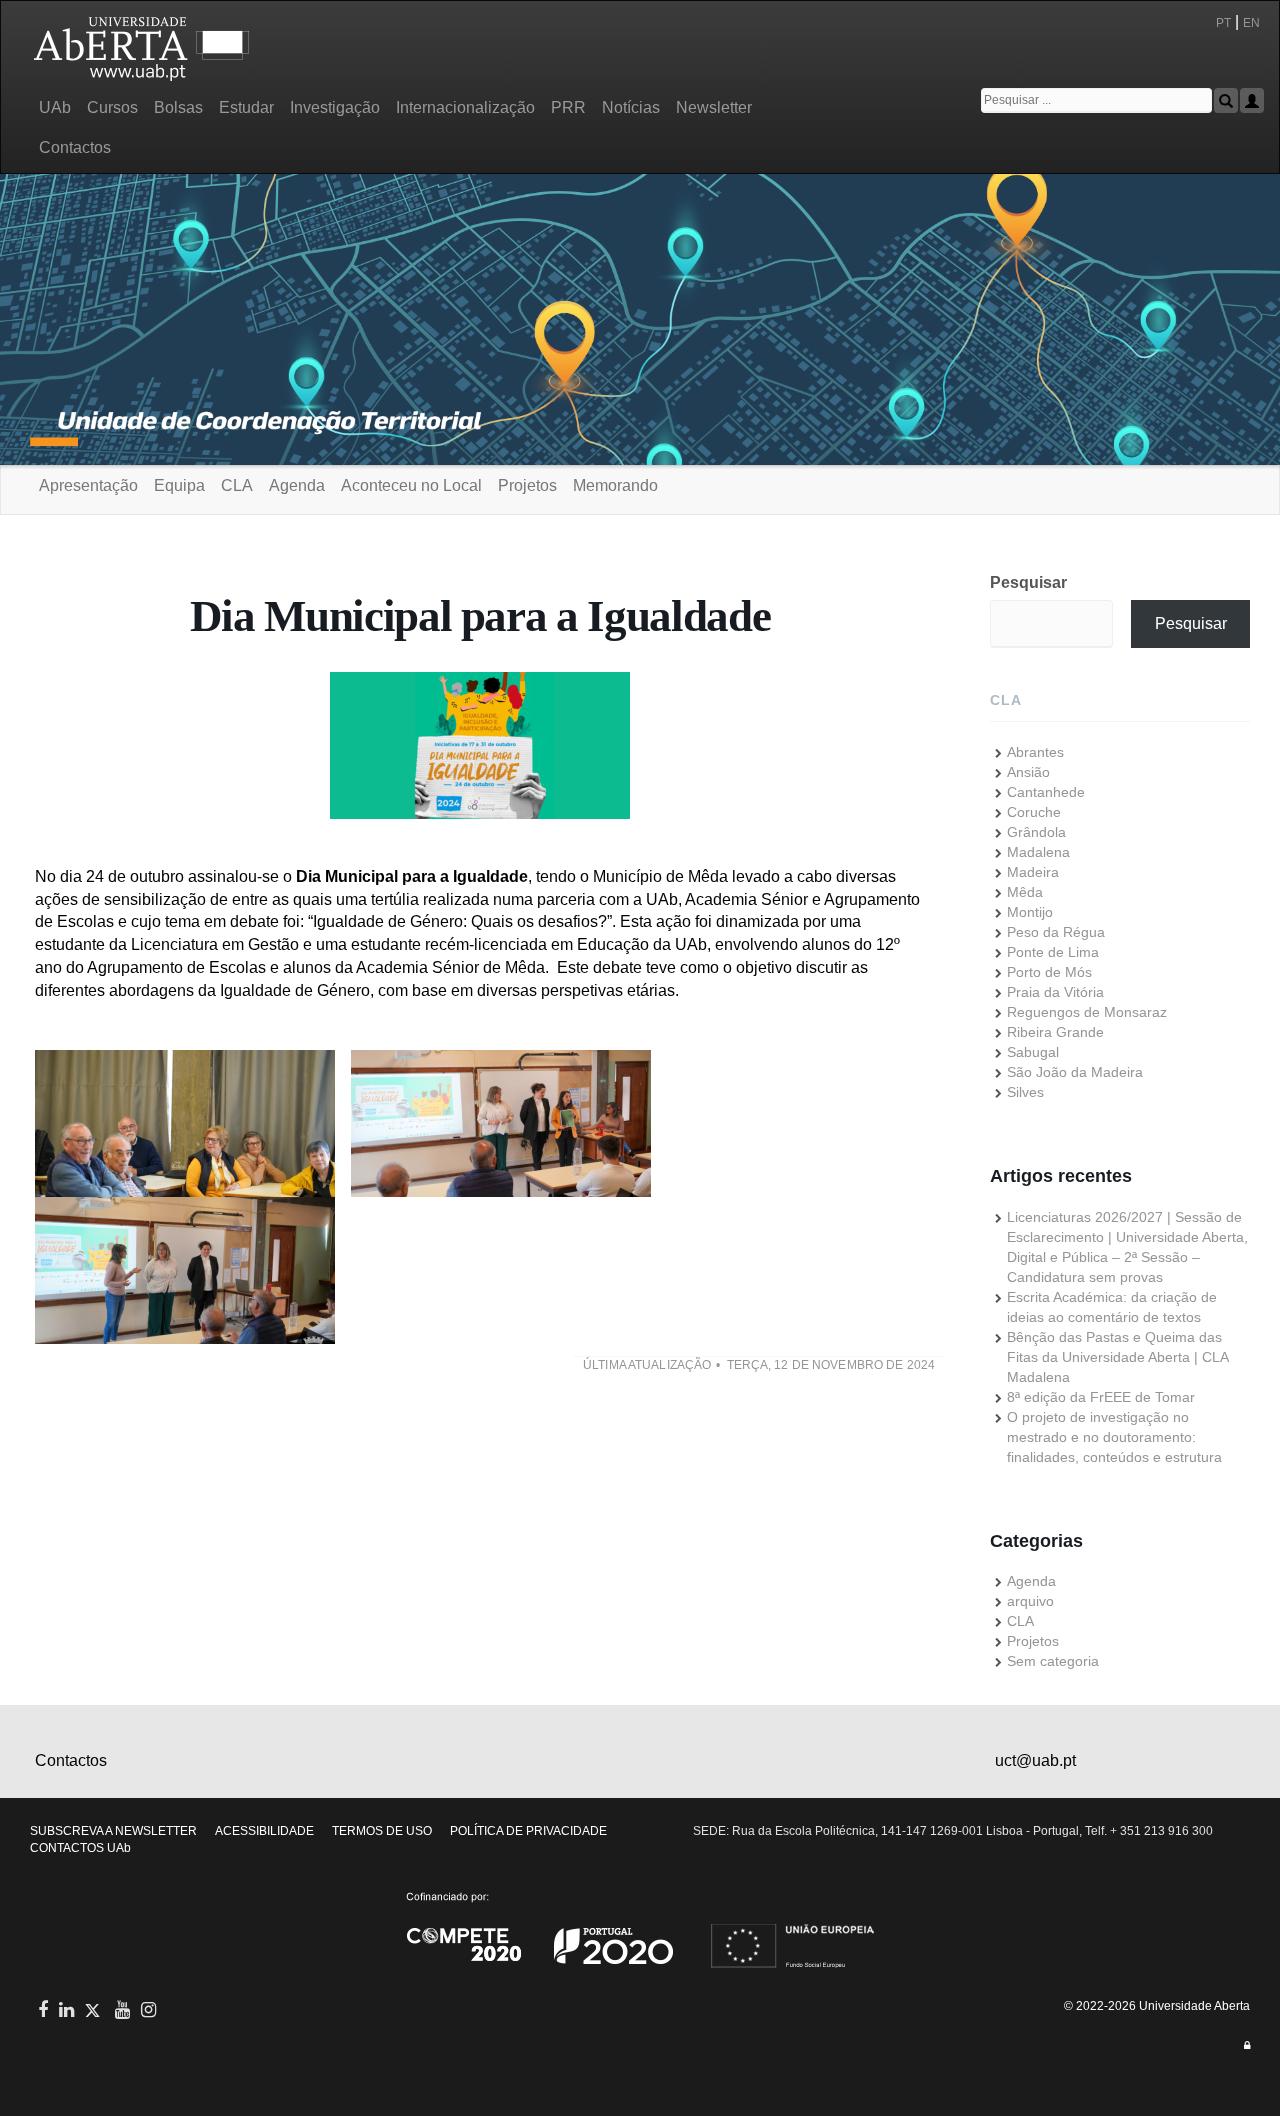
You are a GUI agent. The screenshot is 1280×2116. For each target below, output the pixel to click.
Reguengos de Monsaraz (1087, 1012)
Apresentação (88, 485)
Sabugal (1033, 1052)
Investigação (335, 107)
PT (1223, 23)
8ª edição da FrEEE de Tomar (1101, 1397)
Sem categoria (1053, 1661)
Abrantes (1035, 752)
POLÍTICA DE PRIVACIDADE (528, 1831)
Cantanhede (1046, 792)
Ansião (1028, 772)
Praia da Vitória (1055, 992)
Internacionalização (465, 107)
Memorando (615, 485)
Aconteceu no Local (411, 485)
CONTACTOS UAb (80, 1848)
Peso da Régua (1056, 932)
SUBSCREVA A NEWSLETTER (113, 1831)
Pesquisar (1028, 582)
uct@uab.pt (1035, 1760)
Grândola (1036, 832)
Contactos (75, 147)
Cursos (112, 107)
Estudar (246, 107)
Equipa (179, 485)
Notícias (631, 107)
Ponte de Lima (1053, 952)
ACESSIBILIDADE (264, 1831)
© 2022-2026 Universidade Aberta (1157, 2006)
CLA (237, 485)
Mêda (1025, 892)
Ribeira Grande (1055, 1032)
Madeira (1033, 872)
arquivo (1030, 1601)
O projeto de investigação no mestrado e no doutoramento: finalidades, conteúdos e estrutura (1114, 1437)
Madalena (1038, 852)
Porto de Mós (1049, 972)
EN (1253, 23)
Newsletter (714, 107)
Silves (1025, 1092)
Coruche (1034, 812)
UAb (55, 107)
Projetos (527, 485)
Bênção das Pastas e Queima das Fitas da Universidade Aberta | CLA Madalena (1117, 1357)
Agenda (297, 485)
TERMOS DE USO (382, 1831)
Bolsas (178, 107)
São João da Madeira (1075, 1072)
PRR (568, 107)
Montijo (1030, 912)
